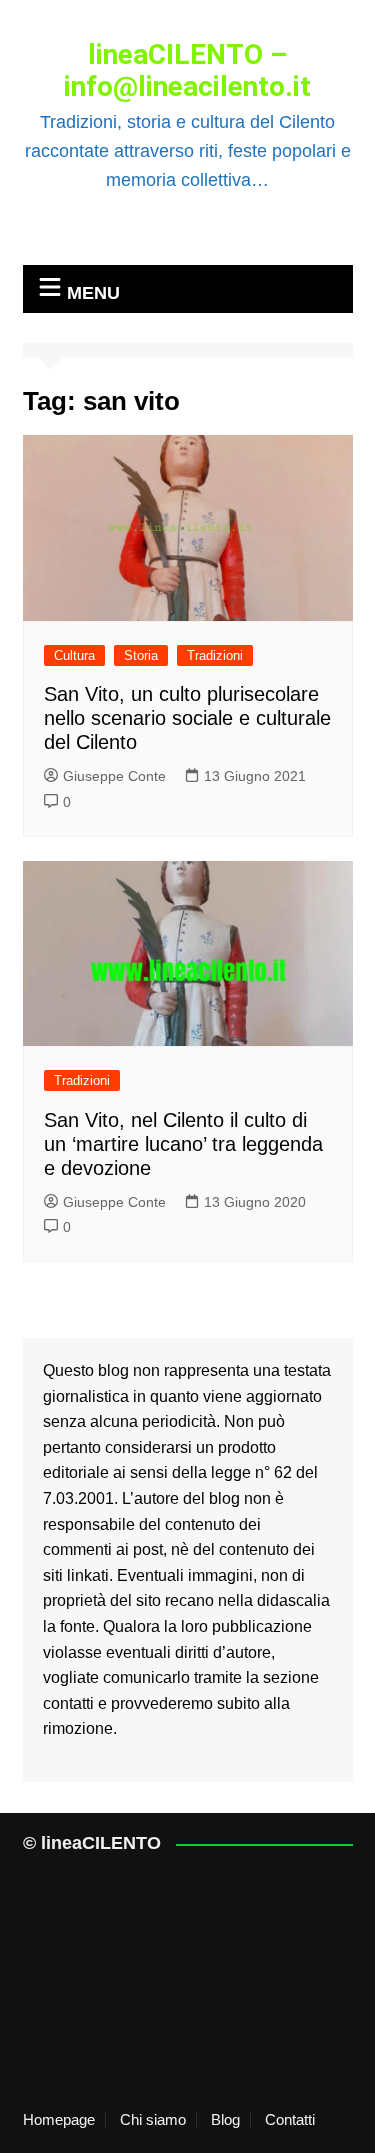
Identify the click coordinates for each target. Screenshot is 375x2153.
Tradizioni (215, 655)
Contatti (290, 2120)
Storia (141, 655)
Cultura (74, 655)
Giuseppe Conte (114, 776)
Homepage (59, 2120)
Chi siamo (153, 2120)
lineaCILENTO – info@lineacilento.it (187, 70)
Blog (225, 2120)
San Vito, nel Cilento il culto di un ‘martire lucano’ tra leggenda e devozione (183, 1144)
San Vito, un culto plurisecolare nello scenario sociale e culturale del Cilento (187, 718)
